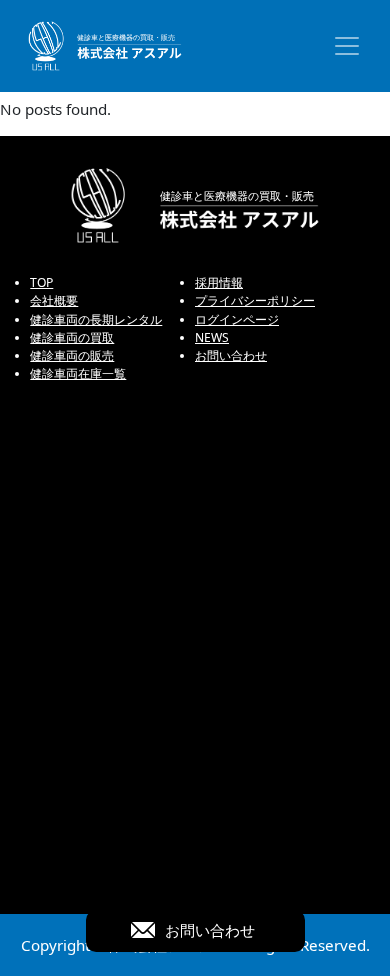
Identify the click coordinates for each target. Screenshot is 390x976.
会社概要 (54, 300)
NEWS (212, 337)
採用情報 (219, 282)
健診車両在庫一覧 (78, 373)
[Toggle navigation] (347, 46)
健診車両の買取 (72, 337)
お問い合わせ (231, 355)
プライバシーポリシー (255, 300)
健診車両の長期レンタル (96, 319)
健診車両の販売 (72, 355)
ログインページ (237, 319)
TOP (41, 282)
